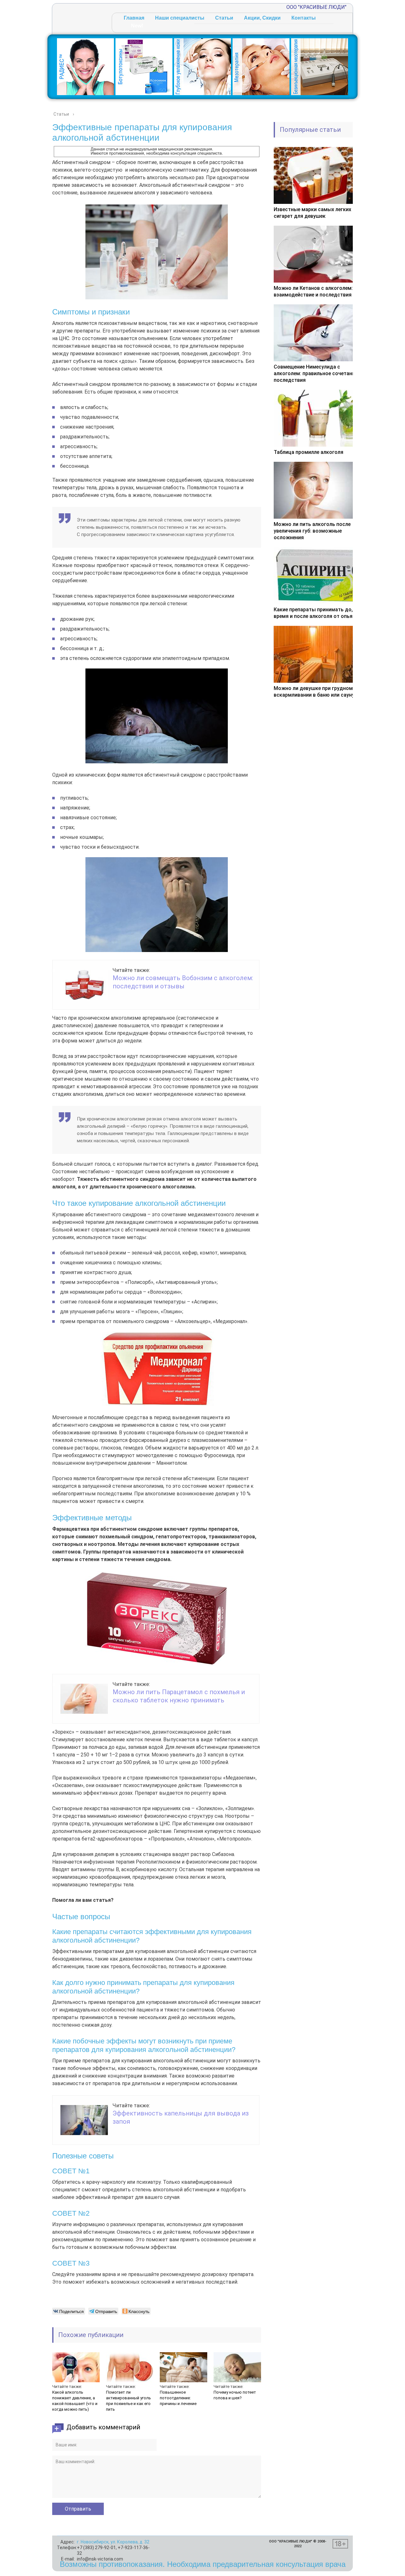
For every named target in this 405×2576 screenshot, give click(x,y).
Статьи (224, 18)
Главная (134, 18)
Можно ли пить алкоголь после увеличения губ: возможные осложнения (312, 531)
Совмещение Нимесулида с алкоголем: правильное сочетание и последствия (318, 373)
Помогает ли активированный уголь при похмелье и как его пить (128, 2401)
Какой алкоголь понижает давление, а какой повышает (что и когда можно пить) (75, 2401)
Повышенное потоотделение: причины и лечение (178, 2398)
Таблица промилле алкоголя (308, 452)
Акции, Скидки (262, 18)
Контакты (304, 18)
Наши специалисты (180, 18)
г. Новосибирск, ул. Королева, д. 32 (113, 2542)
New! (137, 26)
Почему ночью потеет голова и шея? (235, 2395)
